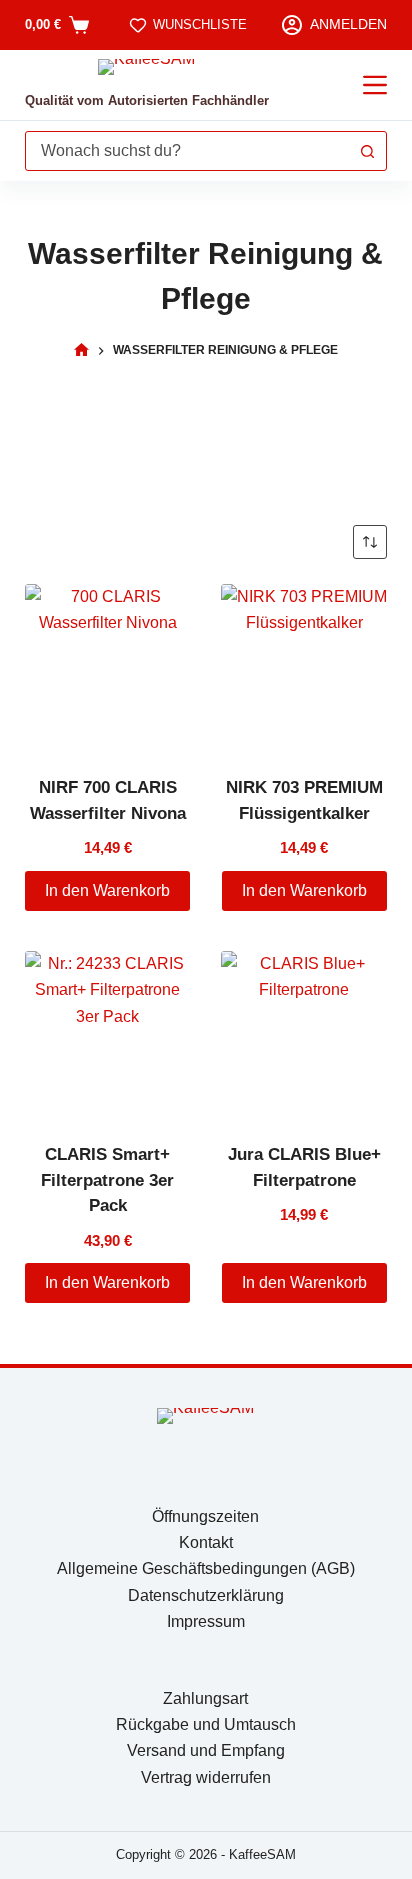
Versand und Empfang (206, 1750)
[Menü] (375, 85)
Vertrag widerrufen (206, 1777)
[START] (81, 350)
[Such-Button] (367, 151)
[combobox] (187, 151)
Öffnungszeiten (205, 1516)
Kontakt (206, 1542)
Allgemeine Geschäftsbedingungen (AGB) (206, 1568)
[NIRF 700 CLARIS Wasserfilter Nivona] (108, 667)
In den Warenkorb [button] (107, 890)
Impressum (206, 1621)
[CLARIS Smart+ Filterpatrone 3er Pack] (108, 1034)
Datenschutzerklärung (206, 1595)
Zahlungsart (205, 1698)
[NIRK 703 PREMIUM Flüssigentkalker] (304, 667)
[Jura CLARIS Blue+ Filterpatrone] (304, 1034)
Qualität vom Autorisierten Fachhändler (147, 100)
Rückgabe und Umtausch (206, 1724)
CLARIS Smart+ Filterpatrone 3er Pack (107, 1180)
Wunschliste (200, 24)
